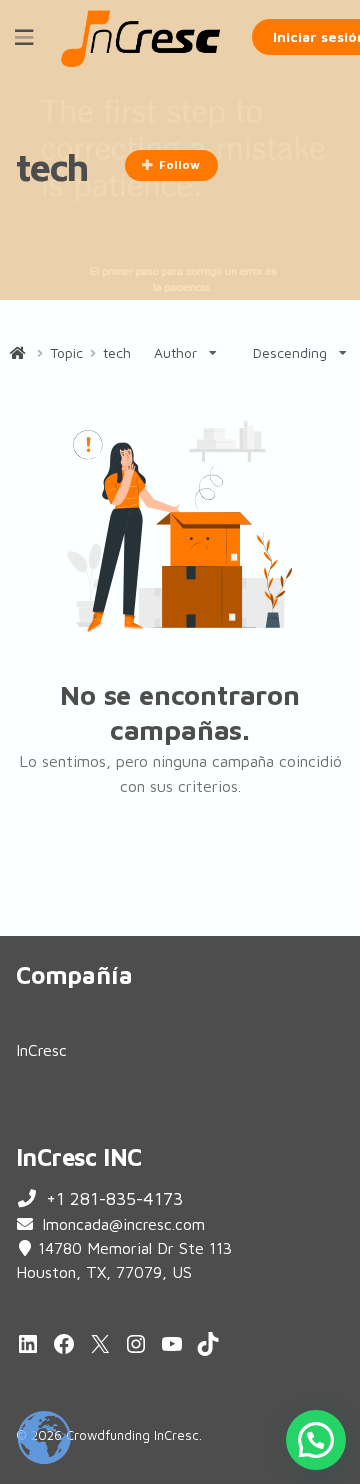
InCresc (41, 1050)
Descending (290, 352)
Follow (179, 164)
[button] (316, 1440)
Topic (66, 353)
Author (175, 352)
